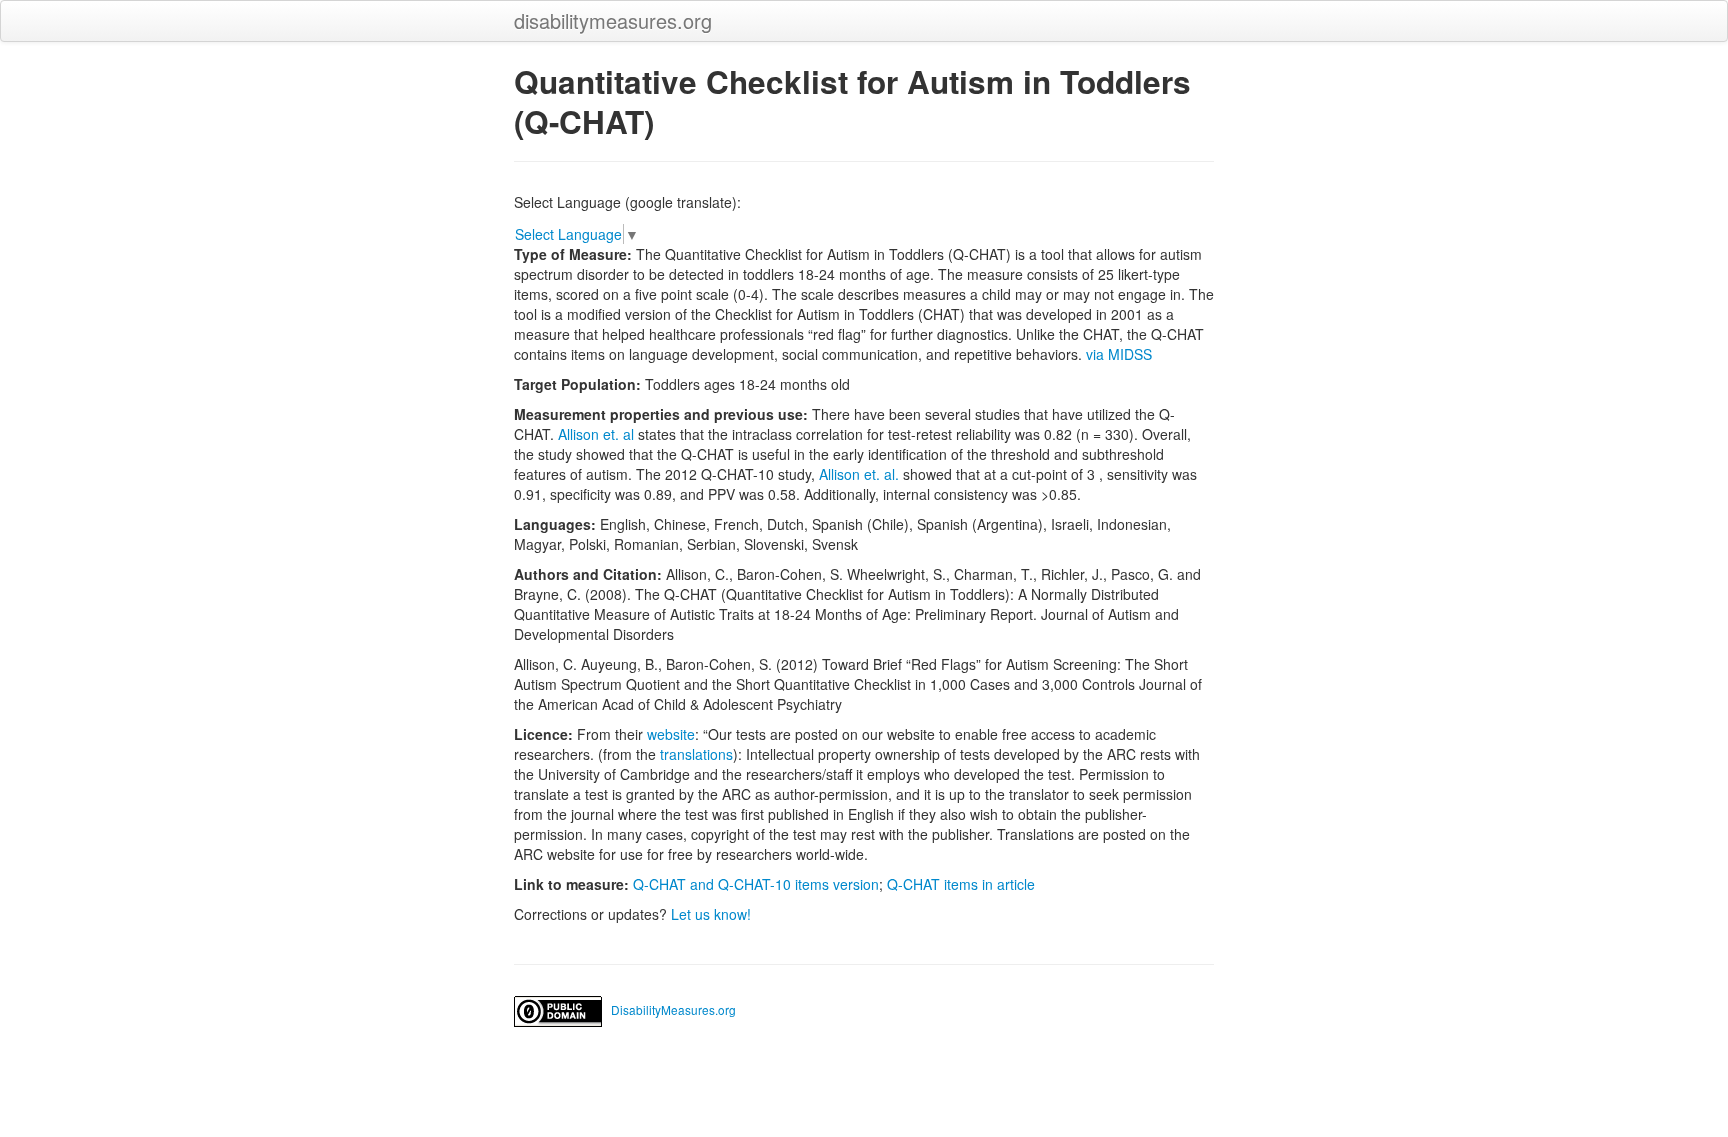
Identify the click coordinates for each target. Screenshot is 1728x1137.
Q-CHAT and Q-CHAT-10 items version (756, 884)
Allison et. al (596, 434)
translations (696, 754)
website (671, 734)
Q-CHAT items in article (961, 884)
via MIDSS (1119, 354)
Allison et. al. (859, 474)
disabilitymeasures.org (613, 20)
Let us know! (711, 914)
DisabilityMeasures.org (673, 1009)
